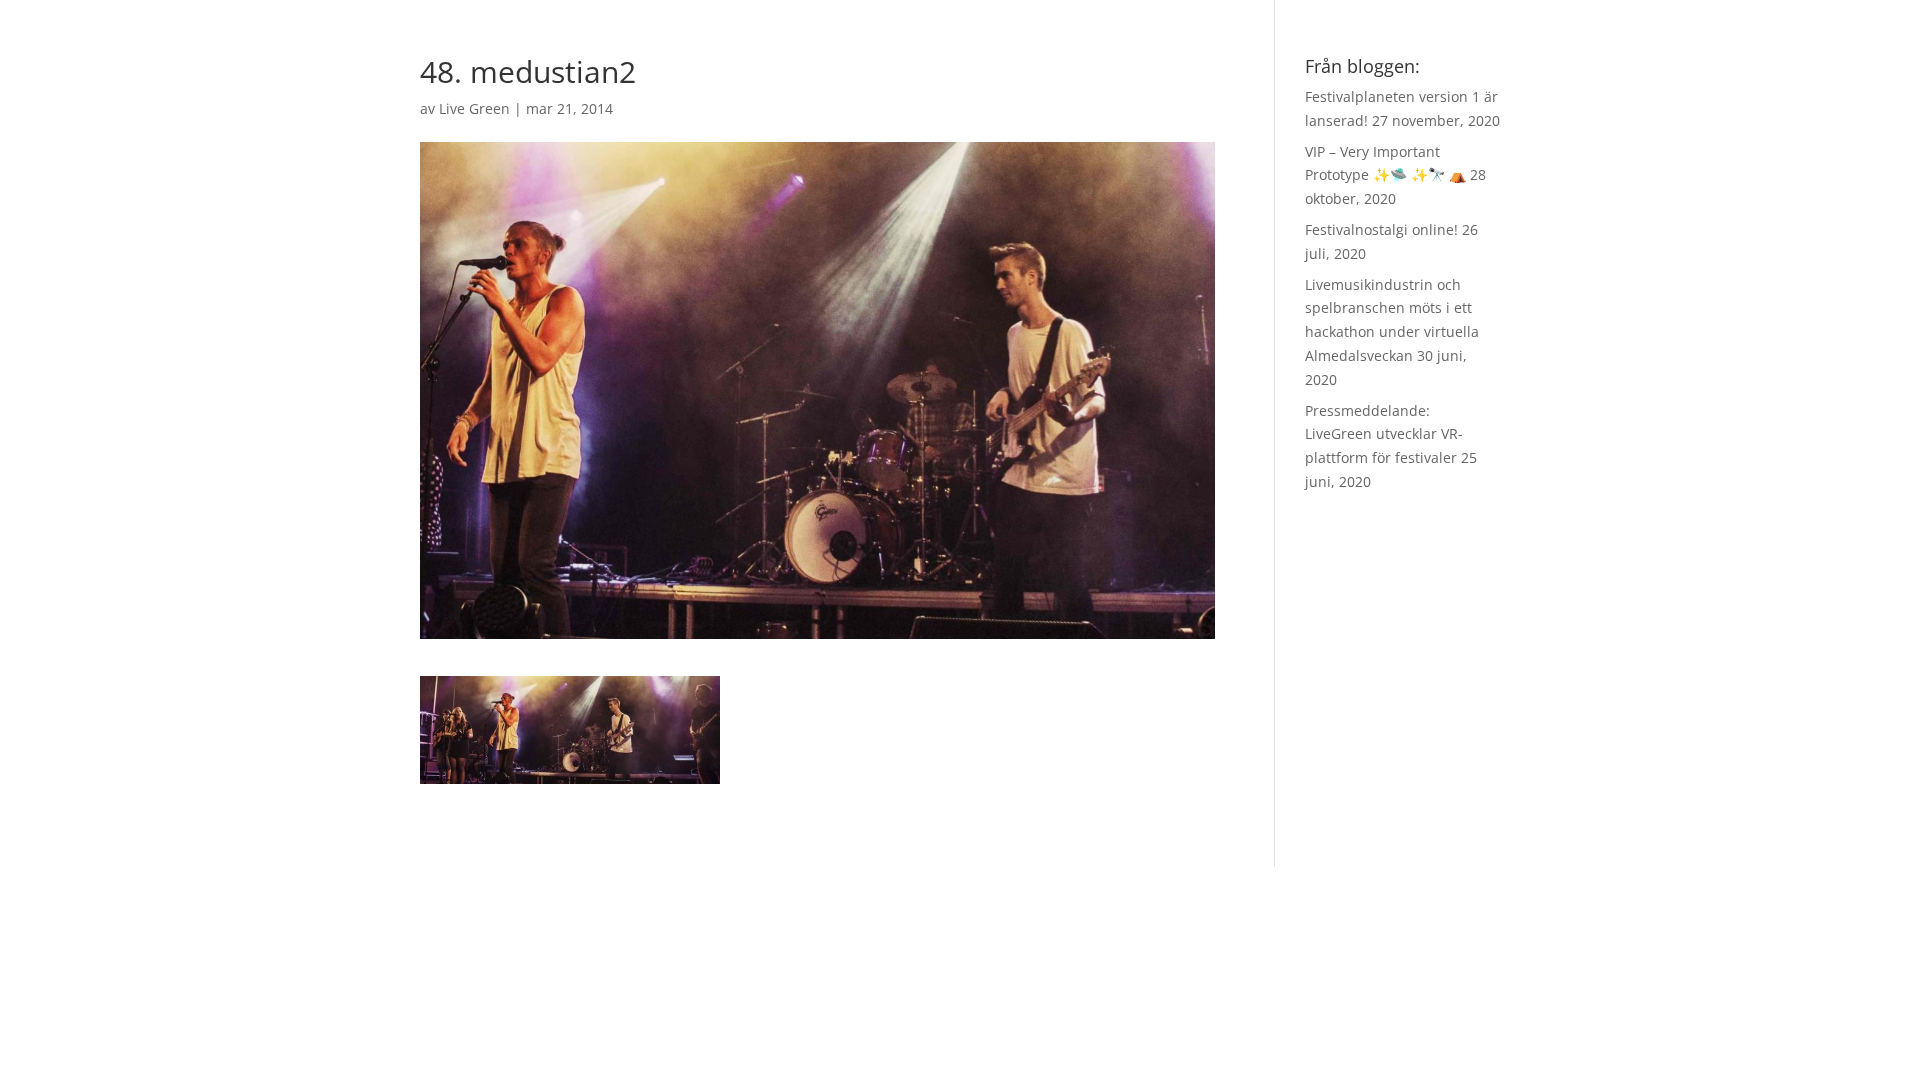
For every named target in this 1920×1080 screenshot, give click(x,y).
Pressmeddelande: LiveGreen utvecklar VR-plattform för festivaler (1384, 434)
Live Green (474, 108)
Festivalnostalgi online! (1381, 229)
